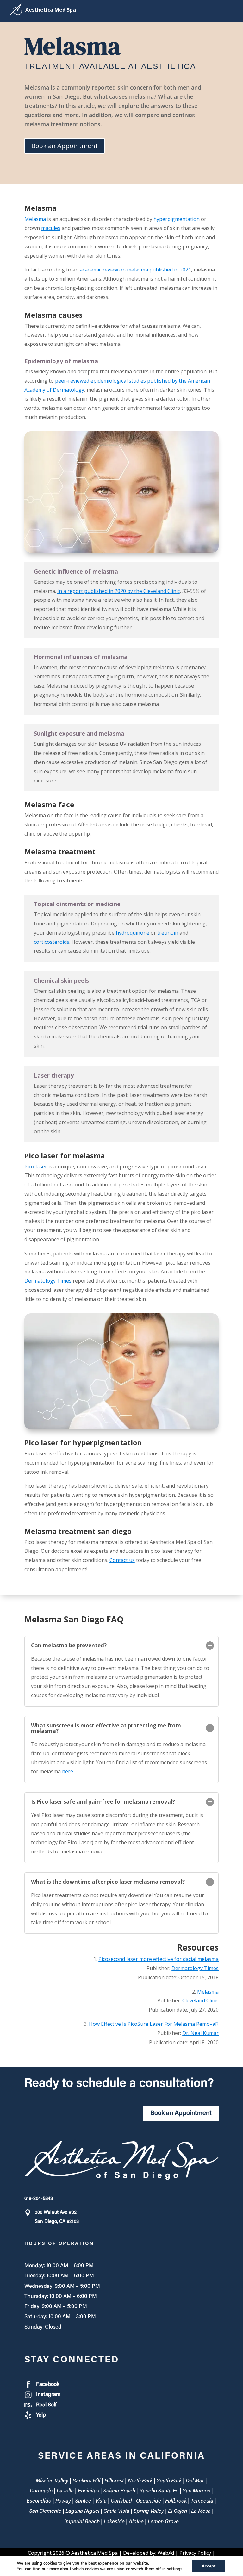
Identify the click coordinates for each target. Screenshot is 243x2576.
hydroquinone (133, 933)
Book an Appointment (65, 146)
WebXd (166, 2553)
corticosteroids (52, 942)
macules (51, 228)
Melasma (35, 219)
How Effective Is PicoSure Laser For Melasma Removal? (154, 2024)
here (68, 1771)
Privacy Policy (195, 2553)
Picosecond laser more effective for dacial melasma (159, 1959)
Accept (209, 2566)
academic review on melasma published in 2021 (135, 270)
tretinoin (168, 933)
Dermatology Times (48, 1281)
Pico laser (36, 1167)
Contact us (122, 1560)
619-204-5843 (39, 2199)
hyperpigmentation (177, 219)
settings (175, 2569)
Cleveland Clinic (200, 2000)
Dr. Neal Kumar (200, 2033)
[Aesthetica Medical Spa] (51, 11)
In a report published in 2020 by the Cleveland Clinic (118, 591)
